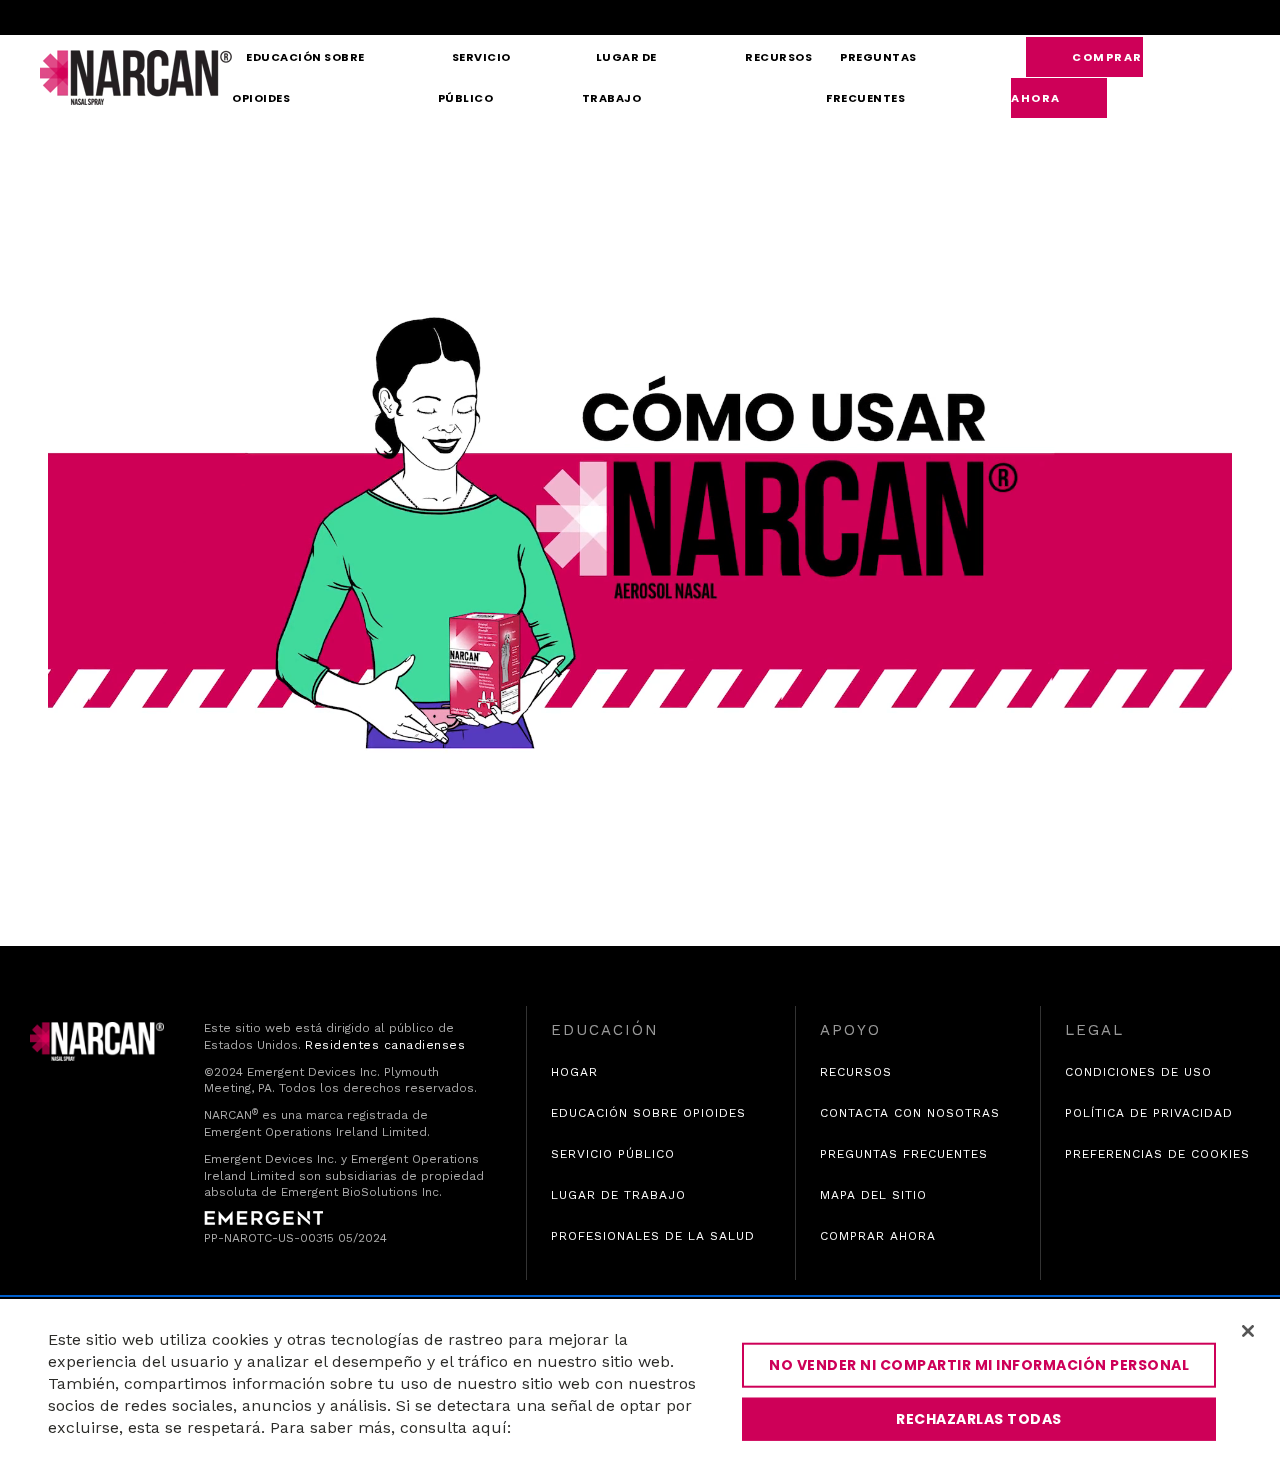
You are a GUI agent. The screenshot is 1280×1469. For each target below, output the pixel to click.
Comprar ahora (1077, 77)
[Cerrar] (1248, 1331)
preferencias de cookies (1157, 1154)
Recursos (778, 57)
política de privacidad (1149, 1113)
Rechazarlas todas (979, 1419)
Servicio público (474, 77)
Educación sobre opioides (298, 77)
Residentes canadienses (385, 1045)
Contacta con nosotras (910, 1113)
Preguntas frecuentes (871, 77)
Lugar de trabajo (619, 77)
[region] (640, 1384)
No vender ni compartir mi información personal (979, 1365)
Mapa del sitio (873, 1195)
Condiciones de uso (1138, 1072)
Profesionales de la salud (653, 1236)
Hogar (574, 1072)
